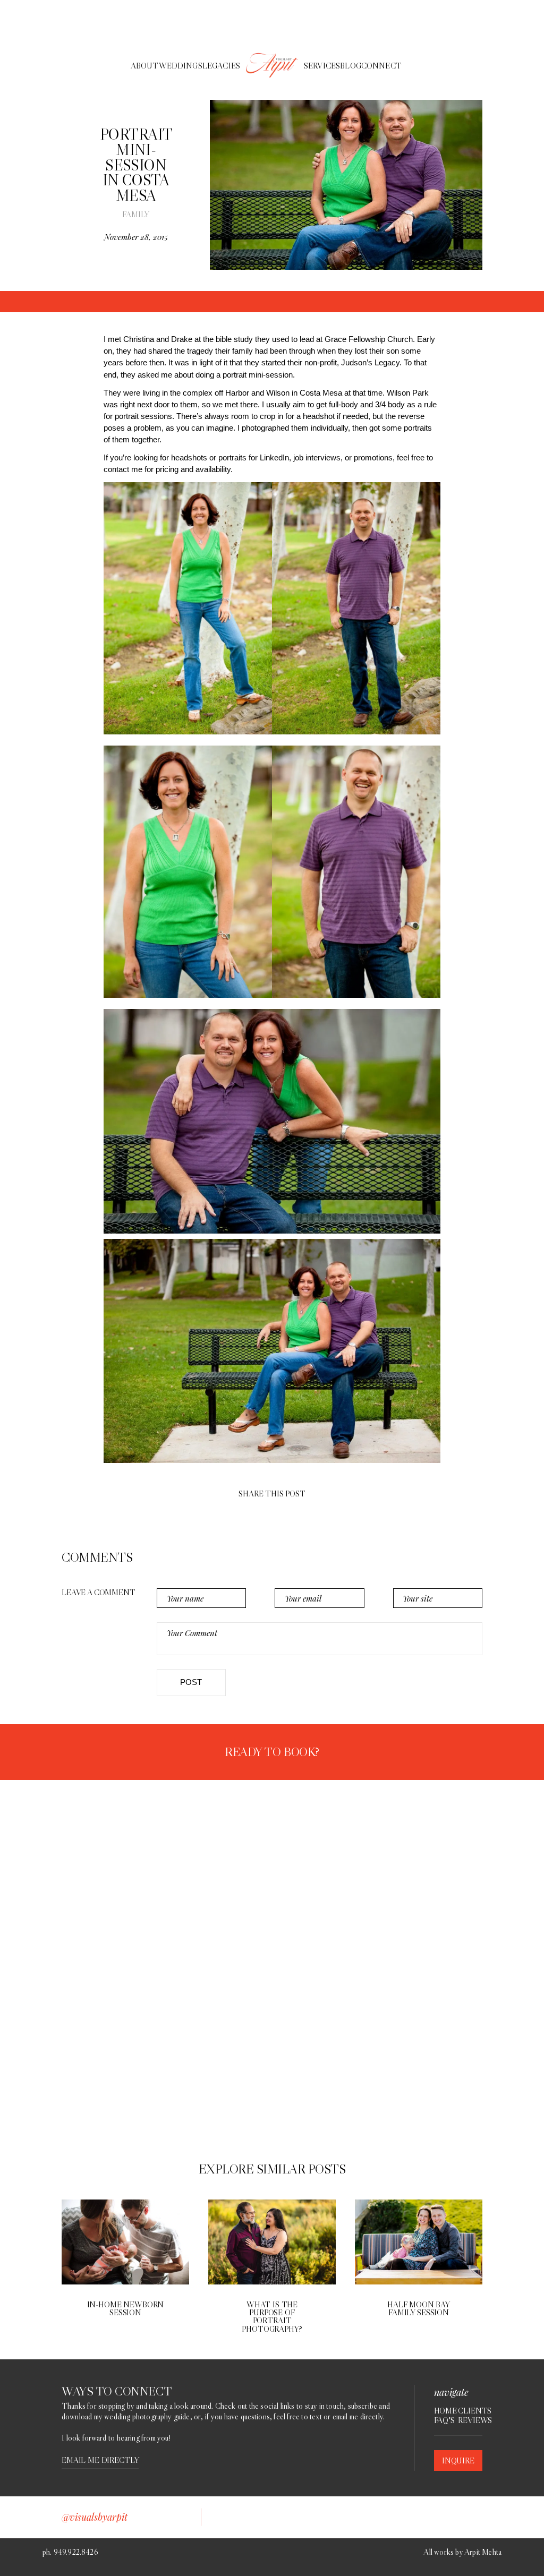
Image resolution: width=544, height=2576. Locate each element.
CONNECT (381, 66)
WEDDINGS (181, 66)
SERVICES (322, 66)
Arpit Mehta (483, 2552)
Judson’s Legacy (370, 362)
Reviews (470, 2420)
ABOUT (145, 66)
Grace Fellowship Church (369, 339)
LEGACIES (221, 66)
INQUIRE (458, 2461)
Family (136, 214)
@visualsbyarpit (95, 2517)
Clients (470, 2411)
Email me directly (100, 2461)
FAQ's (444, 2420)
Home (445, 2411)
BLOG (351, 66)
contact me (123, 469)
